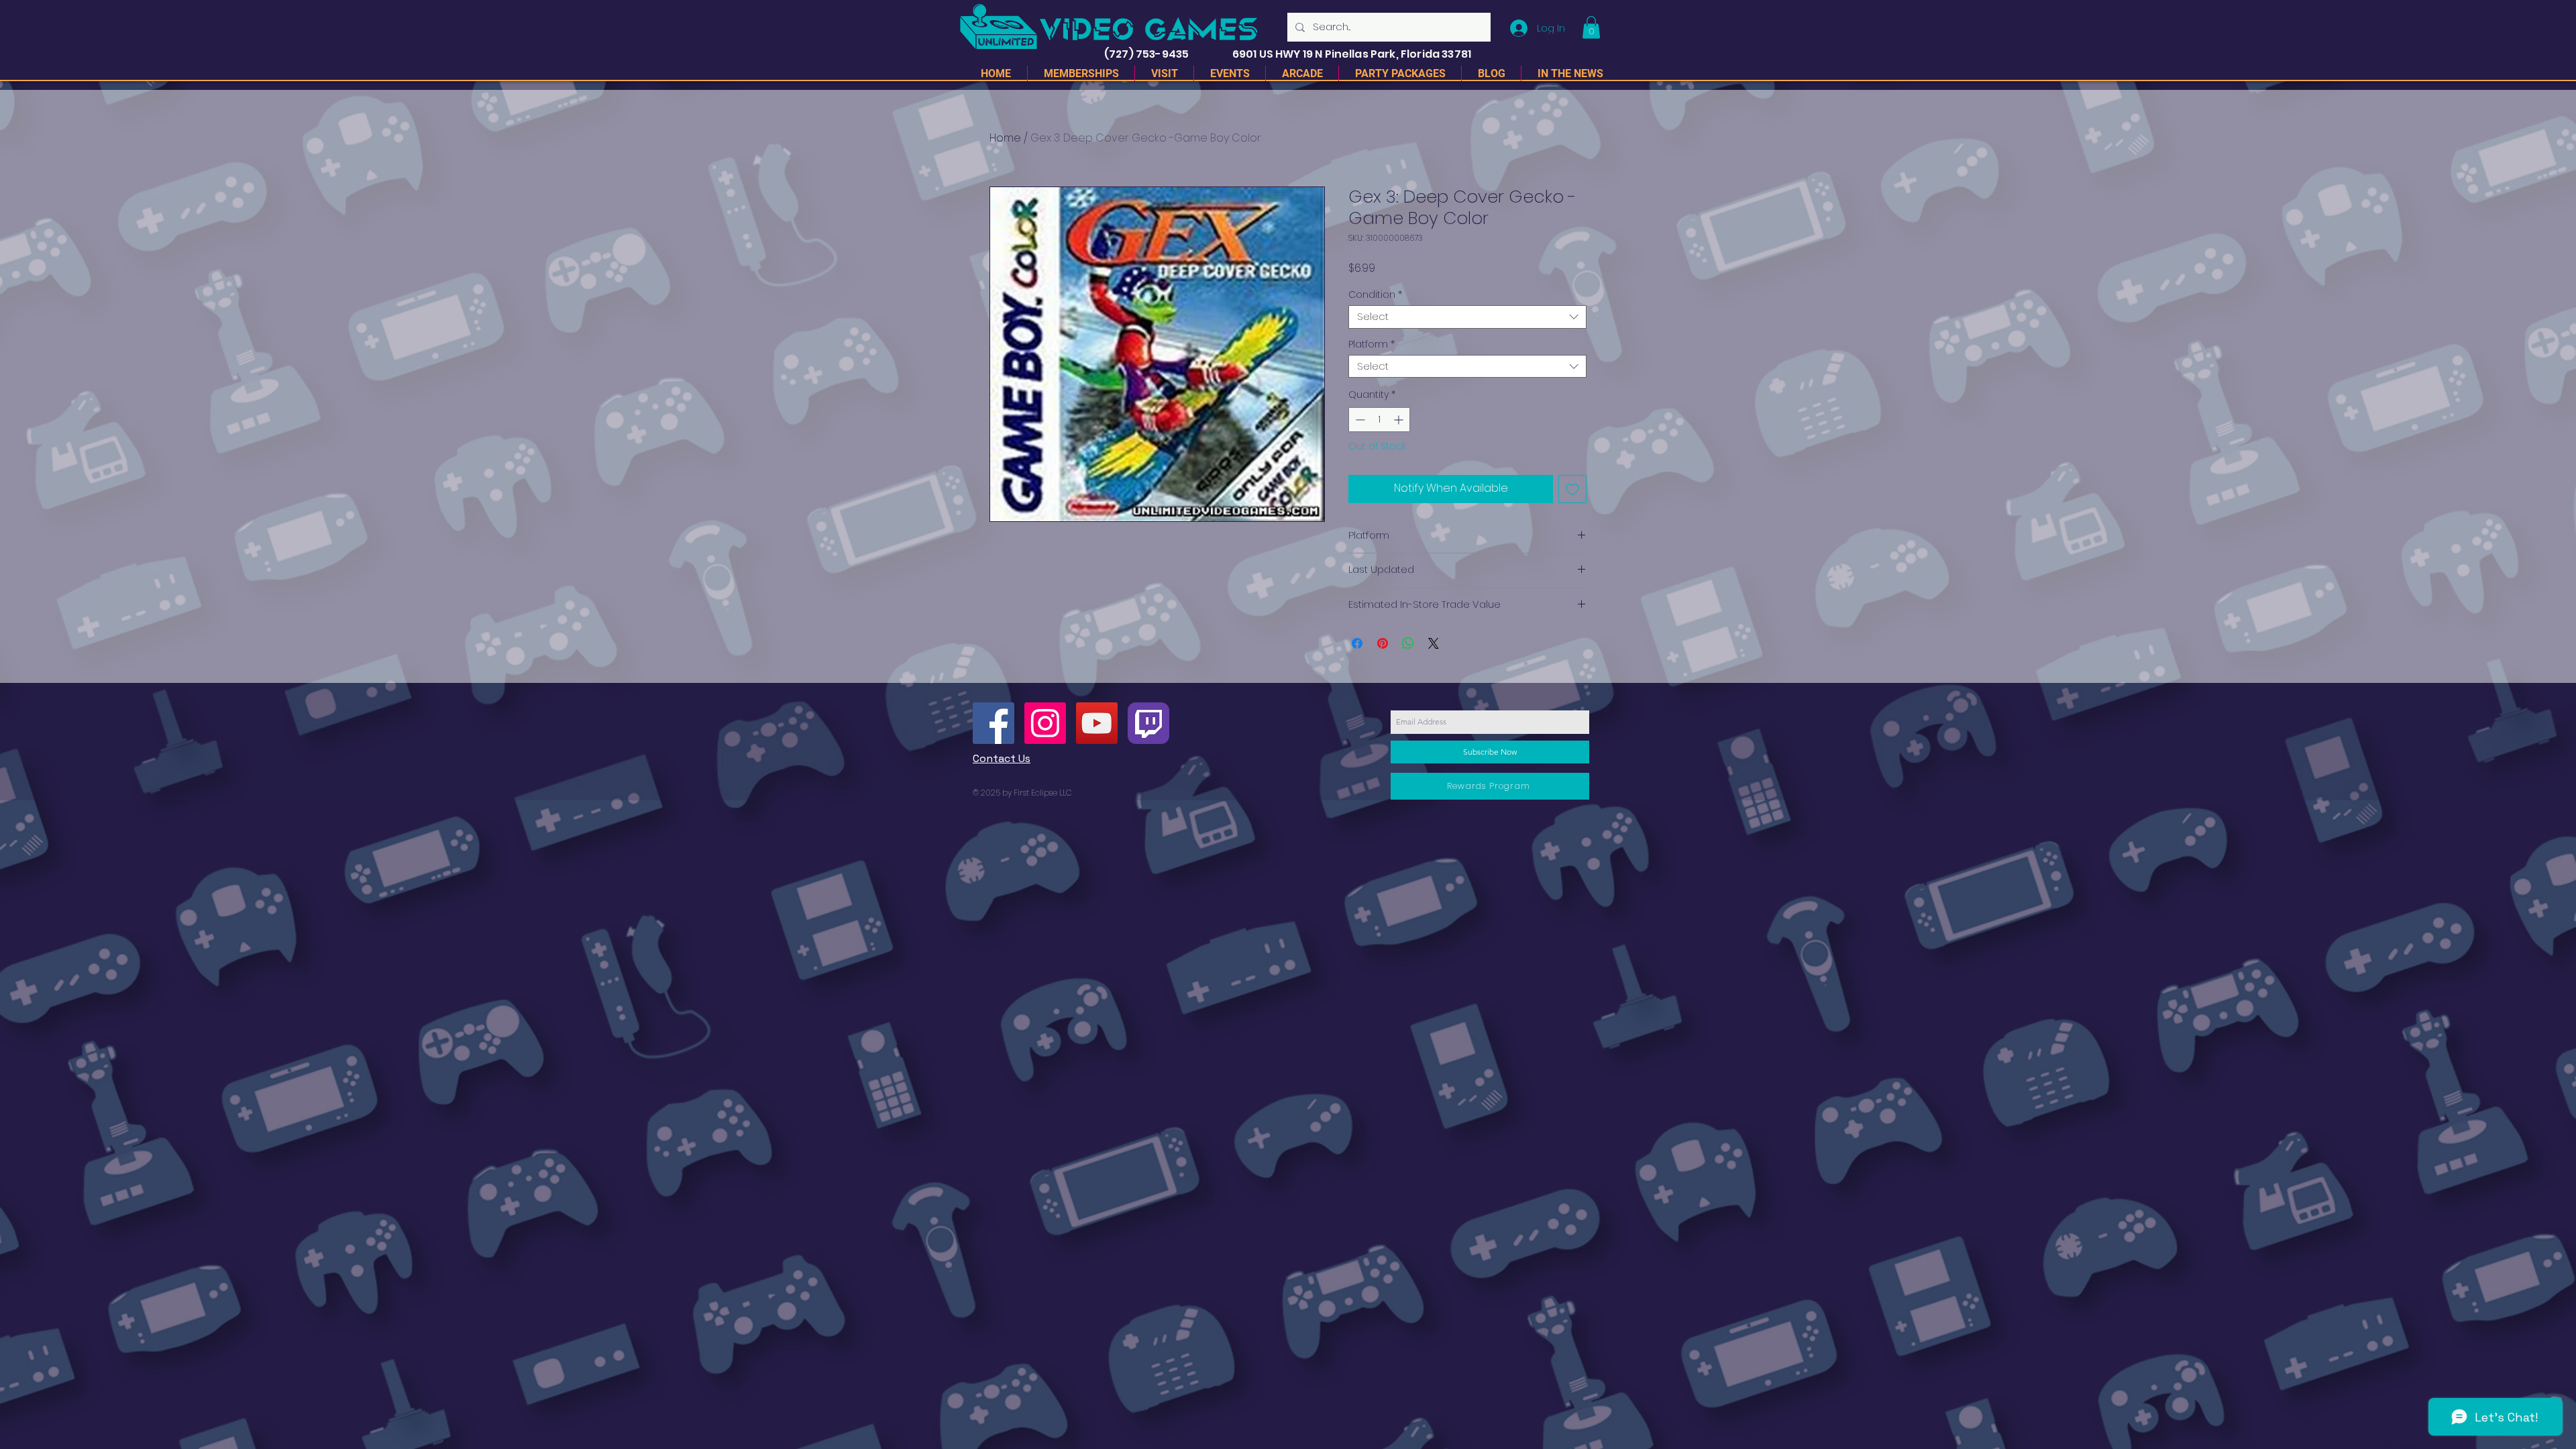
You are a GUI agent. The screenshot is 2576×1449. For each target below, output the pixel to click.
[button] (1591, 27)
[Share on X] (1434, 643)
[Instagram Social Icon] (1045, 723)
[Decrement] (1359, 420)
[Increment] (1400, 420)
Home (1005, 138)
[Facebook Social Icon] (994, 723)
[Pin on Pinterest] (1383, 643)
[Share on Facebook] (1357, 643)
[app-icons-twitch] (1148, 723)
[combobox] (1467, 317)
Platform (1372, 344)
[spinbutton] (1379, 420)
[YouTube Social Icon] (1097, 723)
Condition (1375, 295)
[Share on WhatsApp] (1408, 643)
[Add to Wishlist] (1572, 489)
